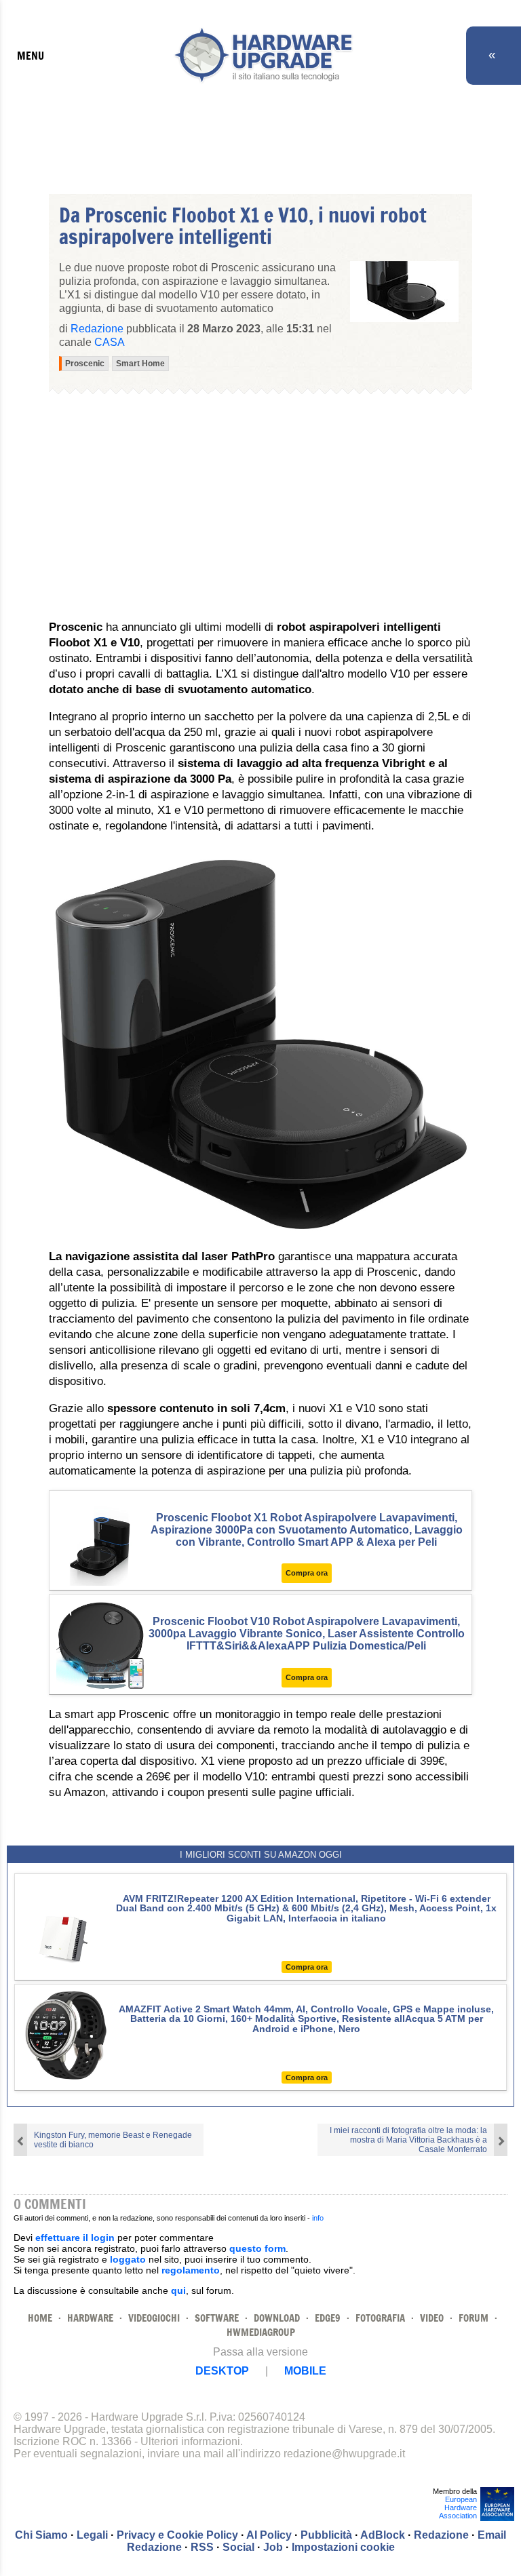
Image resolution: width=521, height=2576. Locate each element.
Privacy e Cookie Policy (177, 2535)
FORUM (474, 2318)
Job (273, 2547)
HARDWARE (90, 2318)
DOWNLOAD (277, 2318)
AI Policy (269, 2535)
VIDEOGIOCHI (154, 2318)
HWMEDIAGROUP (261, 2332)
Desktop (222, 2371)
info (318, 2218)
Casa (110, 342)
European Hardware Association (458, 2507)
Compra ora (307, 1573)
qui (178, 2290)
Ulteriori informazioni (190, 2441)
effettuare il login (75, 2238)
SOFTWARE (217, 2318)
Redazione (441, 2535)
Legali (92, 2535)
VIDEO (432, 2318)
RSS (202, 2547)
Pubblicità (326, 2535)
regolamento (191, 2270)
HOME (40, 2318)
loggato (128, 2259)
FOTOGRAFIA (380, 2318)
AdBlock (383, 2535)
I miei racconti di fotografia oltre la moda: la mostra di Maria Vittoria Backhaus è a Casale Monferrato (408, 2140)
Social (238, 2547)
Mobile (305, 2371)
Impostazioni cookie (343, 2547)
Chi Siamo (41, 2535)
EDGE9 (328, 2318)
